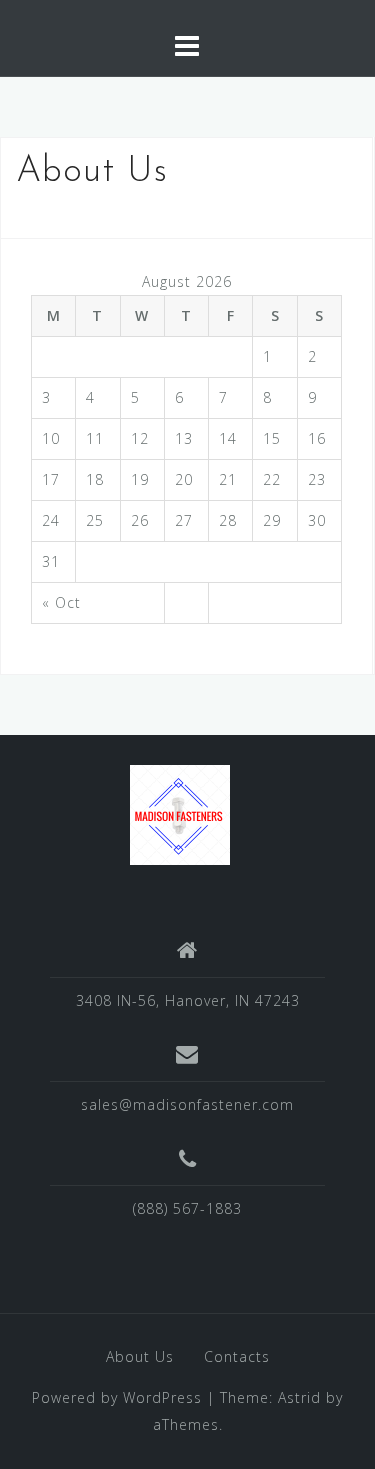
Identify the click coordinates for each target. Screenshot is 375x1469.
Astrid (299, 1397)
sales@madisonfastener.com (187, 1104)
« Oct (61, 602)
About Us (140, 1356)
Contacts (237, 1356)
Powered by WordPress (117, 1397)
